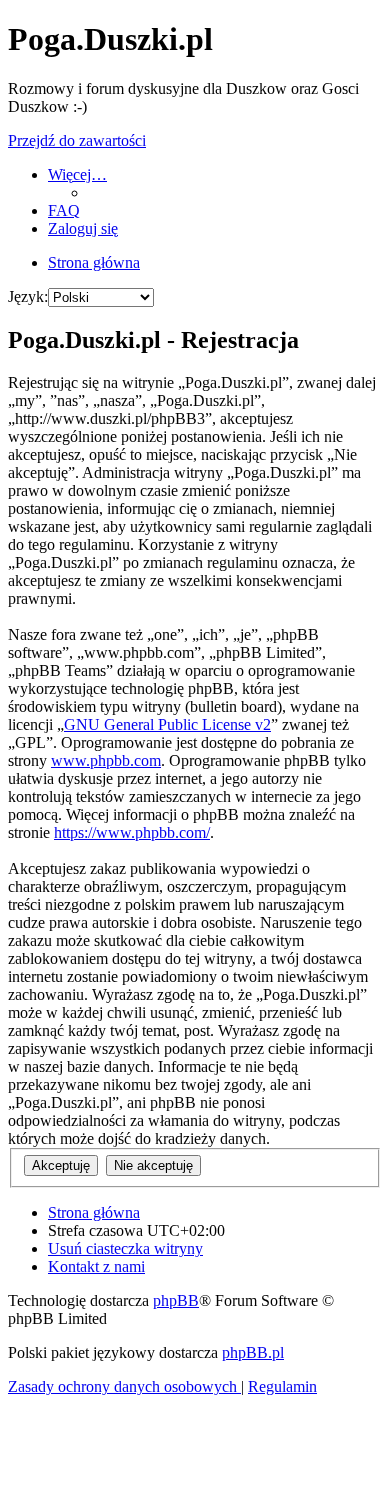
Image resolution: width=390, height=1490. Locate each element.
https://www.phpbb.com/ (132, 832)
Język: (28, 296)
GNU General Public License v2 (167, 724)
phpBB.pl (253, 1352)
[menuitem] (64, 210)
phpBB (176, 1300)
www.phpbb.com (106, 760)
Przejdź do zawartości (77, 140)
